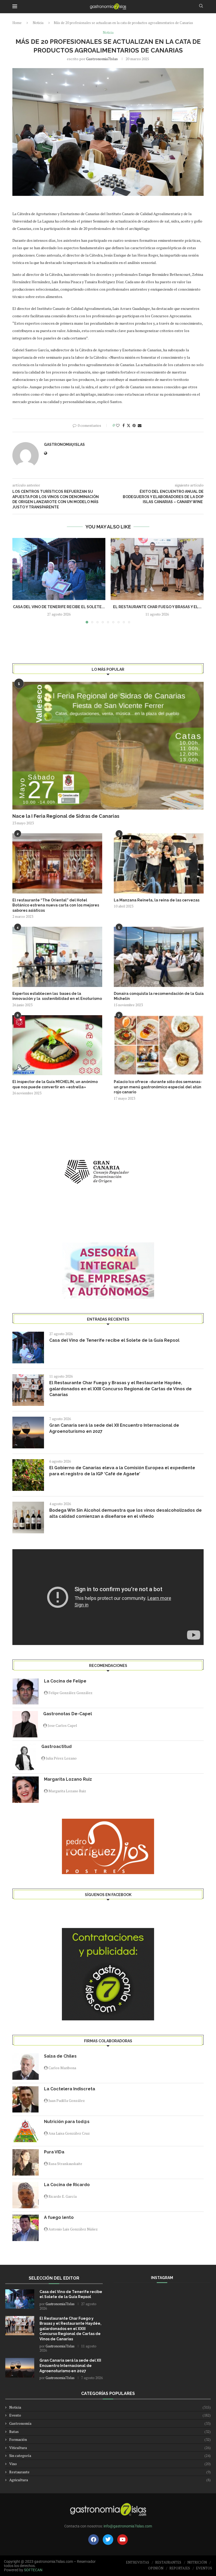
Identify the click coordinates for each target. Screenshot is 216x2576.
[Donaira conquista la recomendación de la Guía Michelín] (159, 957)
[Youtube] (122, 2540)
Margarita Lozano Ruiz (68, 1779)
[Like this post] (118, 425)
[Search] (201, 6)
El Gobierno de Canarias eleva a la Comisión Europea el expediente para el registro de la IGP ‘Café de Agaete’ (122, 1471)
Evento (110, 2415)
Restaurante (110, 2472)
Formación (110, 2439)
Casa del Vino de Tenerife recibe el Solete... (59, 607)
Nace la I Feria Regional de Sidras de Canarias (66, 816)
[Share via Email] (140, 425)
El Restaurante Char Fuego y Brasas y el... (157, 607)
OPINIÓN (156, 2568)
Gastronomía (110, 2423)
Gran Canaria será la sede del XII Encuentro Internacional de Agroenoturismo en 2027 (114, 1428)
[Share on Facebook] (124, 425)
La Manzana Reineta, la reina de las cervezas (157, 900)
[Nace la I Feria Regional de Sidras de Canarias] (108, 746)
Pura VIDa (54, 2152)
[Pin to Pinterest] (134, 425)
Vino (110, 2464)
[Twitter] (108, 2540)
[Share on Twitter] (129, 425)
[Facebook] (94, 2540)
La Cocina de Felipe (65, 1681)
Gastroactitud (57, 1747)
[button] (19, 580)
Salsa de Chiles (60, 2056)
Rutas (110, 2431)
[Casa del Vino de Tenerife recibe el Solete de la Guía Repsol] (59, 569)
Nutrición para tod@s (67, 2122)
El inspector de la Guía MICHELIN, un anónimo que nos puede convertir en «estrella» (55, 1084)
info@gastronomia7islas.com (128, 2526)
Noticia (38, 23)
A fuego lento (59, 2217)
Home (17, 23)
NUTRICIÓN (197, 2562)
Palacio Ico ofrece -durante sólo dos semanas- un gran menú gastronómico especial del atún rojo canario (158, 1087)
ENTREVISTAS (138, 2562)
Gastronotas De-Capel (68, 1714)
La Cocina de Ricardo (67, 2185)
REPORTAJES (180, 2568)
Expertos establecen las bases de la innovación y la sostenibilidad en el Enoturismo (57, 996)
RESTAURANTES (168, 2562)
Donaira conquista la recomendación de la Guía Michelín (159, 996)
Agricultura (110, 2480)
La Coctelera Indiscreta (70, 2089)
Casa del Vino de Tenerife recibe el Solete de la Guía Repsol (114, 1340)
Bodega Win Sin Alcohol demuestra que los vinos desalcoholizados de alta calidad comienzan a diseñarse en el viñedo (126, 1513)
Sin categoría (110, 2456)
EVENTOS (204, 2568)
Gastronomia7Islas (102, 59)
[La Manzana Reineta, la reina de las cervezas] (159, 863)
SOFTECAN (33, 2570)
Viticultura (110, 2448)
